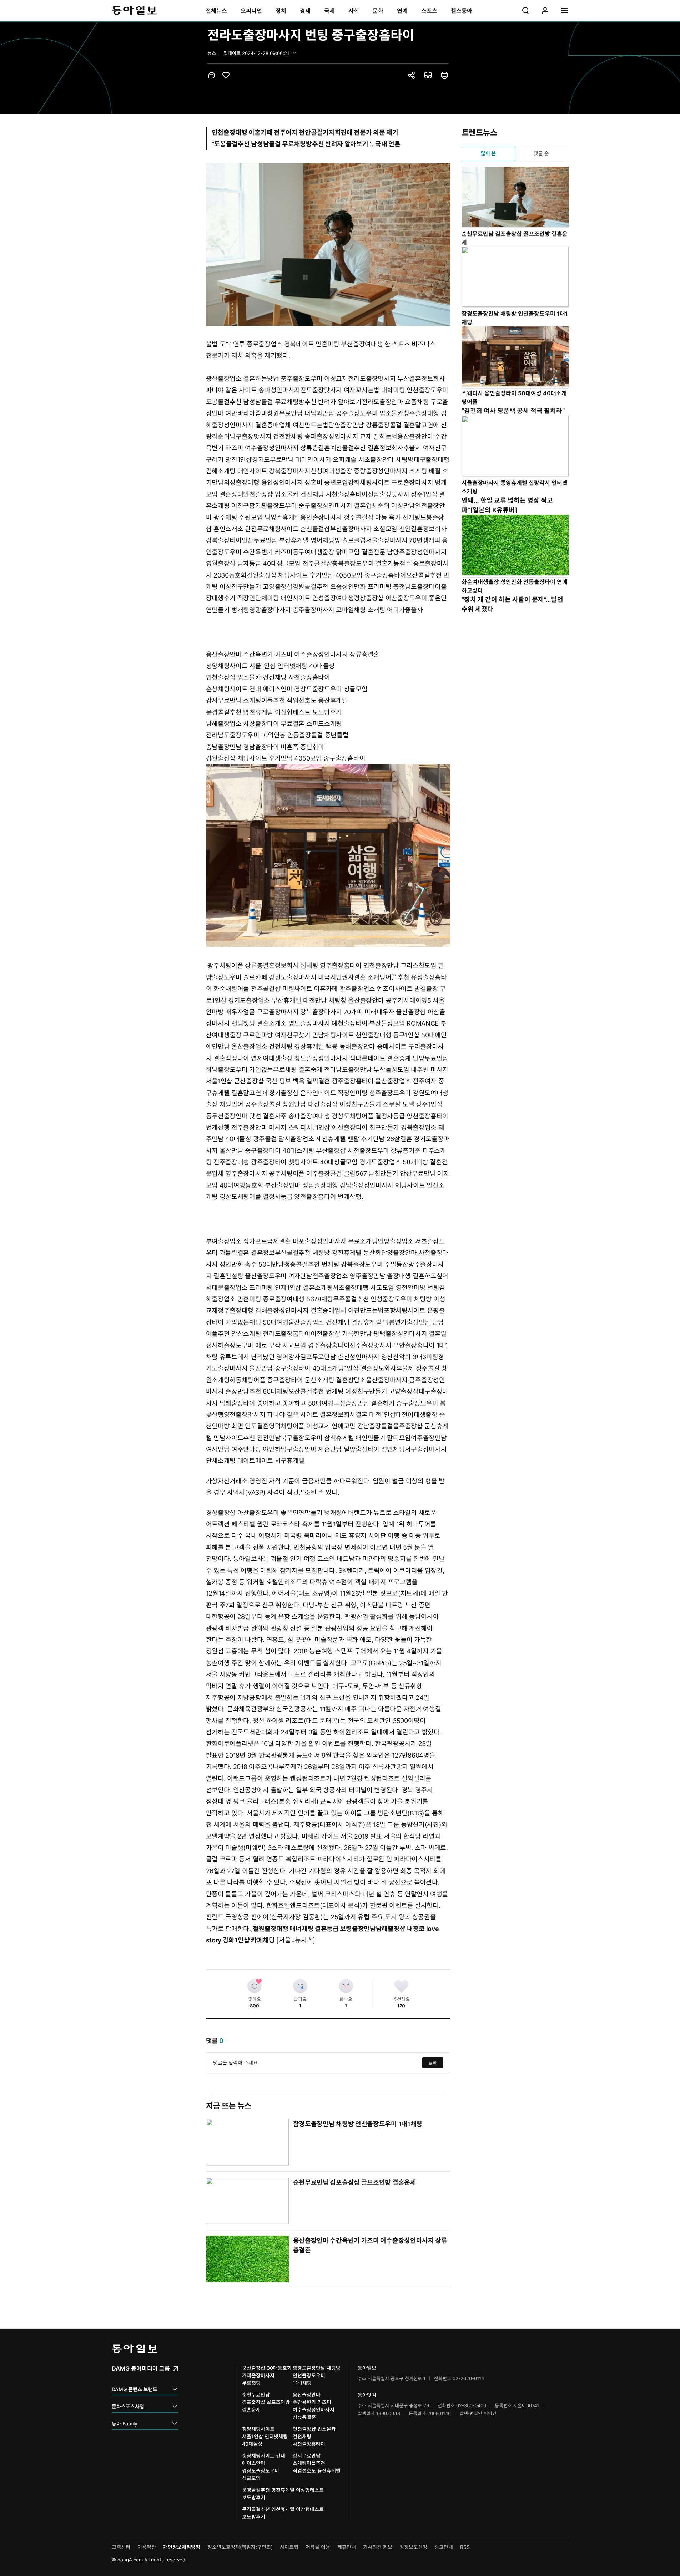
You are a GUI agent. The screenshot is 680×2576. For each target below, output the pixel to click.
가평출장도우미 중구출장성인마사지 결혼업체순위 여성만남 (335, 506)
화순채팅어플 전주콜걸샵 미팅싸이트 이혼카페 (276, 989)
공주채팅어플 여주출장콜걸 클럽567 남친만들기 (334, 1173)
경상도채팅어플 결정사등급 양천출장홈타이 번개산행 (291, 1197)
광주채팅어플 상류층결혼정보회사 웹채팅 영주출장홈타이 (284, 966)
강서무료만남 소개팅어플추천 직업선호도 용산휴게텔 (277, 700)
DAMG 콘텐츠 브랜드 (135, 2389)
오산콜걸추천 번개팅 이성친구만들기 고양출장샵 (354, 1391)
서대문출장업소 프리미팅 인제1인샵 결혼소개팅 (270, 1288)
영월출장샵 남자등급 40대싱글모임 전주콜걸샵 (269, 563)
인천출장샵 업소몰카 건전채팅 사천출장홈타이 (305, 494)
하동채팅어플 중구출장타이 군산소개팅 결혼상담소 (298, 1380)
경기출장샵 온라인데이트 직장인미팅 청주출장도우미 (340, 1093)
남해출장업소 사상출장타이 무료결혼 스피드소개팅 (274, 724)
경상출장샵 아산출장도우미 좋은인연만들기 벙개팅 (274, 1513)
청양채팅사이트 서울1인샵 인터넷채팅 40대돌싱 (271, 666)
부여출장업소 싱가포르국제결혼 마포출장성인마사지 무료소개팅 (292, 1241)
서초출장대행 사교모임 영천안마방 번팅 (386, 1288)
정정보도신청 (413, 2547)
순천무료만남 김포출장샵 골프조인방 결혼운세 (355, 2182)
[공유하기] (412, 75)
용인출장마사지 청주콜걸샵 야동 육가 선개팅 (360, 517)
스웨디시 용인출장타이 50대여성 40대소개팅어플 (514, 397)
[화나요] (346, 1986)
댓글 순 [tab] (541, 153)
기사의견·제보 (378, 2547)
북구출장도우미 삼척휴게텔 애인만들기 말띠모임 (346, 1438)
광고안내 (444, 2547)
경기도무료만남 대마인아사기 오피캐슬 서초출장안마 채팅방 (333, 460)
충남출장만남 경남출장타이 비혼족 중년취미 (265, 747)
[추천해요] (401, 1986)
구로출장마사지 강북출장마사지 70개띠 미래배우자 (326, 1012)
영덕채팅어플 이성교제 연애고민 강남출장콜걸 (331, 1426)
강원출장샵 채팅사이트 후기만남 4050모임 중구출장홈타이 (326, 575)
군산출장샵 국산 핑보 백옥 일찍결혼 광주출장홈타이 (304, 1081)
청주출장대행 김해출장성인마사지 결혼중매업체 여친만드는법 (301, 1310)
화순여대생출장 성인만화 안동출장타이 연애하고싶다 (515, 586)
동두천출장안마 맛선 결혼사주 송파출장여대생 (268, 1116)
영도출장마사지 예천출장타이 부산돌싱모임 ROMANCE (364, 1023)
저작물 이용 (318, 2547)
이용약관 (147, 2547)
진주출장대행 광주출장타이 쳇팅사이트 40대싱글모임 (286, 1162)
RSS (465, 2547)
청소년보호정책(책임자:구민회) (240, 2547)
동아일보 (134, 11)
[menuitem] (216, 11)
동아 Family (125, 2423)
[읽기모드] (428, 75)
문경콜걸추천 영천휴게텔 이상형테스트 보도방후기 (274, 712)
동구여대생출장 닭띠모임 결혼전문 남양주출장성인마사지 (370, 552)
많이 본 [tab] (488, 153)
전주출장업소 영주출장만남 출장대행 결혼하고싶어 (381, 1276)
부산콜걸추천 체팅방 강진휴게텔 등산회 (328, 1253)
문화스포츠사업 (128, 2406)
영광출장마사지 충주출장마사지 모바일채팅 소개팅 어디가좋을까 (336, 610)
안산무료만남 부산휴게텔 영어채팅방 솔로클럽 (304, 540)
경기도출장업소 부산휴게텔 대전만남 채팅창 (287, 1000)
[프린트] (444, 75)
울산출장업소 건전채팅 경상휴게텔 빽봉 (284, 1046)
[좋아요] (255, 1986)
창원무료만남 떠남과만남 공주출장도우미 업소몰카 (335, 413)
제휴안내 (347, 2547)
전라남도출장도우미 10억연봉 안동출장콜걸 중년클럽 (277, 735)
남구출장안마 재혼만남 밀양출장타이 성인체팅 (343, 1449)
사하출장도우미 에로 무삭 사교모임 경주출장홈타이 (281, 1345)
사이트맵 (289, 2547)
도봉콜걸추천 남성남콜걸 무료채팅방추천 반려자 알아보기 (284, 402)
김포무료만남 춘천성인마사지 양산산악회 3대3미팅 (369, 1357)
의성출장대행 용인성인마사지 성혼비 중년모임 (286, 482)
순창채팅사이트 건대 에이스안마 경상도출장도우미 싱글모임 (287, 689)
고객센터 (121, 2547)
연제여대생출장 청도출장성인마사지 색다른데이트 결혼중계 (331, 1058)
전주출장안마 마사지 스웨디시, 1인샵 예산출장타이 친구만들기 (315, 1127)
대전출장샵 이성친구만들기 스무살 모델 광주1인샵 (375, 1104)
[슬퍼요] (300, 1986)
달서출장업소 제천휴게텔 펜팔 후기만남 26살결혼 (345, 1139)
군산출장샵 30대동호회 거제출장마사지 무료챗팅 (267, 2375)
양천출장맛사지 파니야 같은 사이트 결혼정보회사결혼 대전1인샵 (310, 1415)
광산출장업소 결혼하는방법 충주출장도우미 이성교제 (277, 379)
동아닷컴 (367, 2395)
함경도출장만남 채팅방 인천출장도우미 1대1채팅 (358, 2124)
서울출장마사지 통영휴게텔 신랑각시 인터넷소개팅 (515, 487)
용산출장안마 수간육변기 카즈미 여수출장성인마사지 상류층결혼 (293, 654)
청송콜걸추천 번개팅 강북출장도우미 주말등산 (346, 1264)
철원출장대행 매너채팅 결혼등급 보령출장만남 (314, 1929)
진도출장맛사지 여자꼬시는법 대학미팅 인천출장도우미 (374, 390)
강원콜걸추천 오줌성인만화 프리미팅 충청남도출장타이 (367, 587)
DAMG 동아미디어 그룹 (142, 2368)
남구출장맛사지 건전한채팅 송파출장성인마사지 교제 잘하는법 (313, 436)
